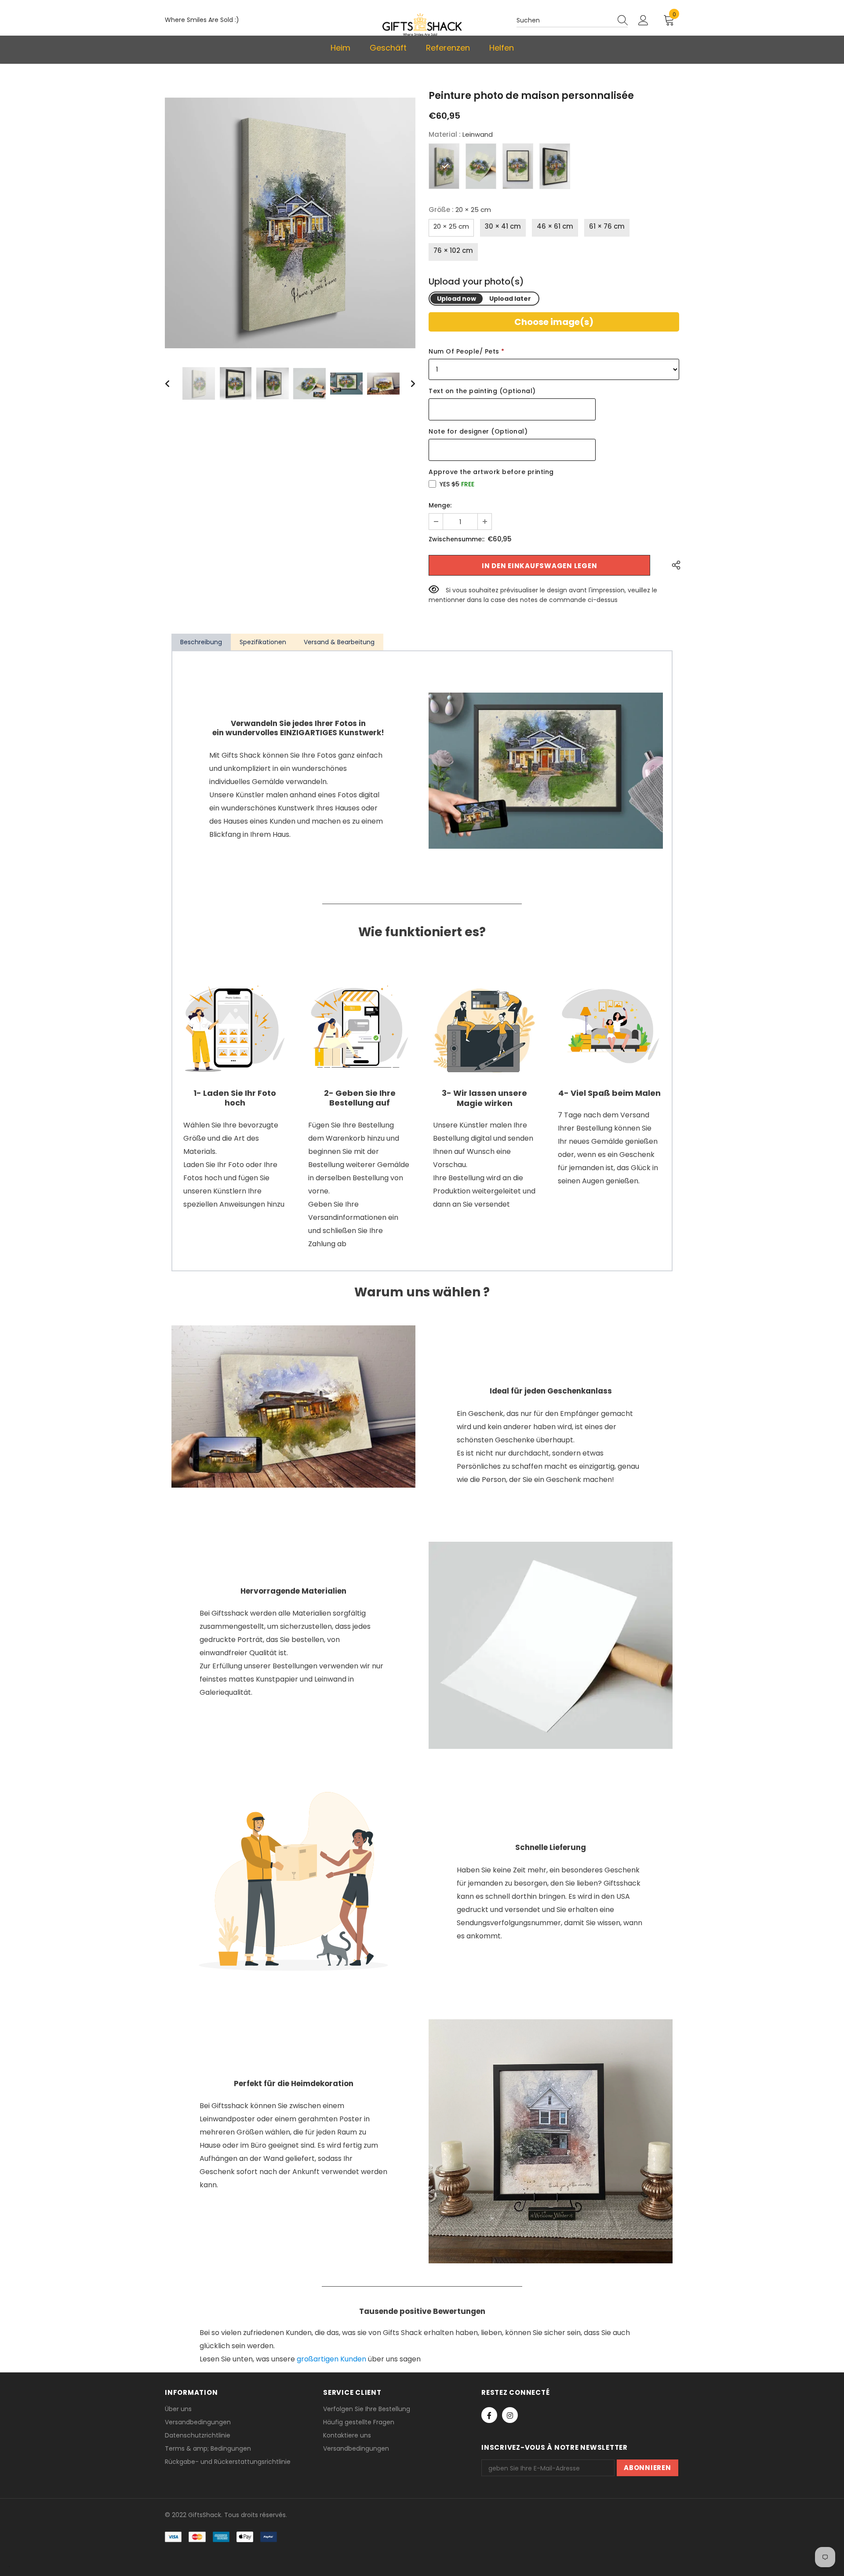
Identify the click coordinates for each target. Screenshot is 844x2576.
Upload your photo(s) (476, 282)
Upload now (457, 299)
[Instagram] (510, 2415)
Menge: (440, 505)
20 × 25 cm (451, 226)
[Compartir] (674, 565)
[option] (290, 223)
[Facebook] (489, 2415)
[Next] (407, 383)
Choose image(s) (554, 322)
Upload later (510, 299)
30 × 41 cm (503, 226)
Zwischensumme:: (457, 539)
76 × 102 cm (453, 250)
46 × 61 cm (555, 226)
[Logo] (422, 24)
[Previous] (173, 383)
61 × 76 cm (607, 226)
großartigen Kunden (331, 2359)
